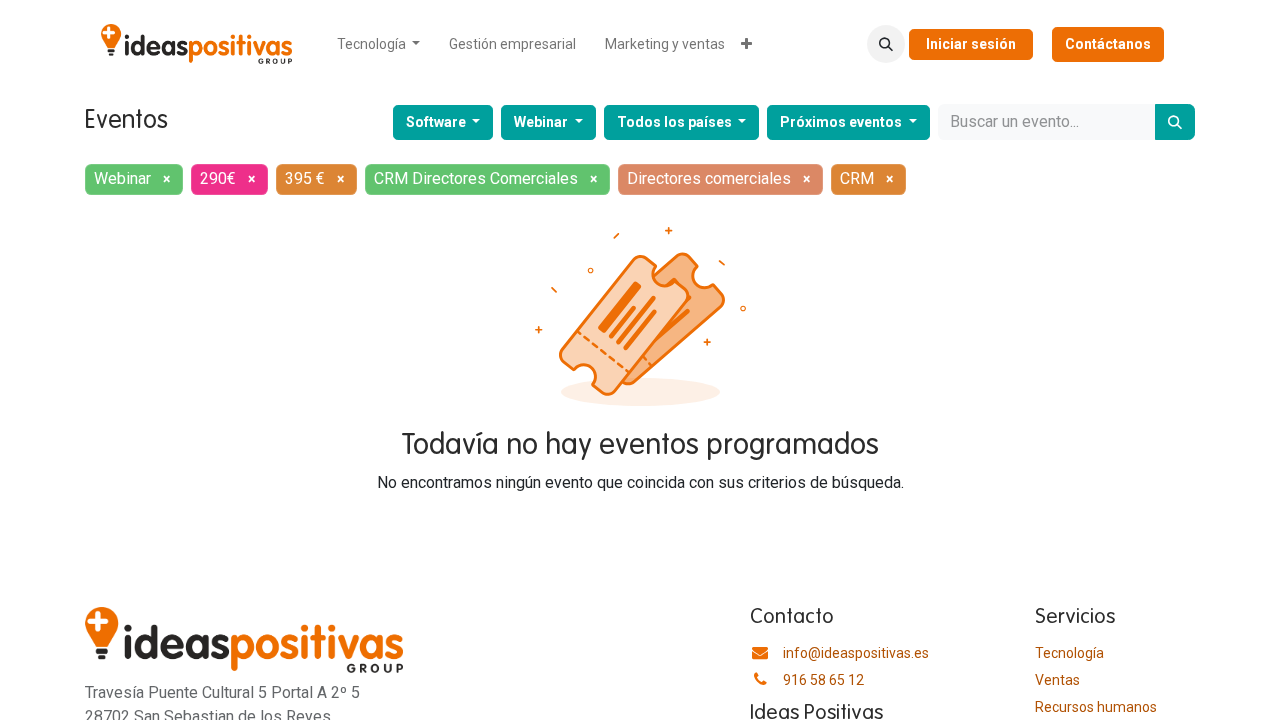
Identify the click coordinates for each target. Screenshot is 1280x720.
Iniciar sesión (971, 44)
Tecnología (1069, 653)
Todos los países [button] (676, 122)
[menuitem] (379, 44)
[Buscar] (1175, 122)
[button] (886, 44)
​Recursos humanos (1096, 707)
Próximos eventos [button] (842, 122)
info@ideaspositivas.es (856, 653)
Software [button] (437, 122)
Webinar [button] (542, 122)
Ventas (1057, 680)
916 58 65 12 (823, 680)
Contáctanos (1108, 44)
